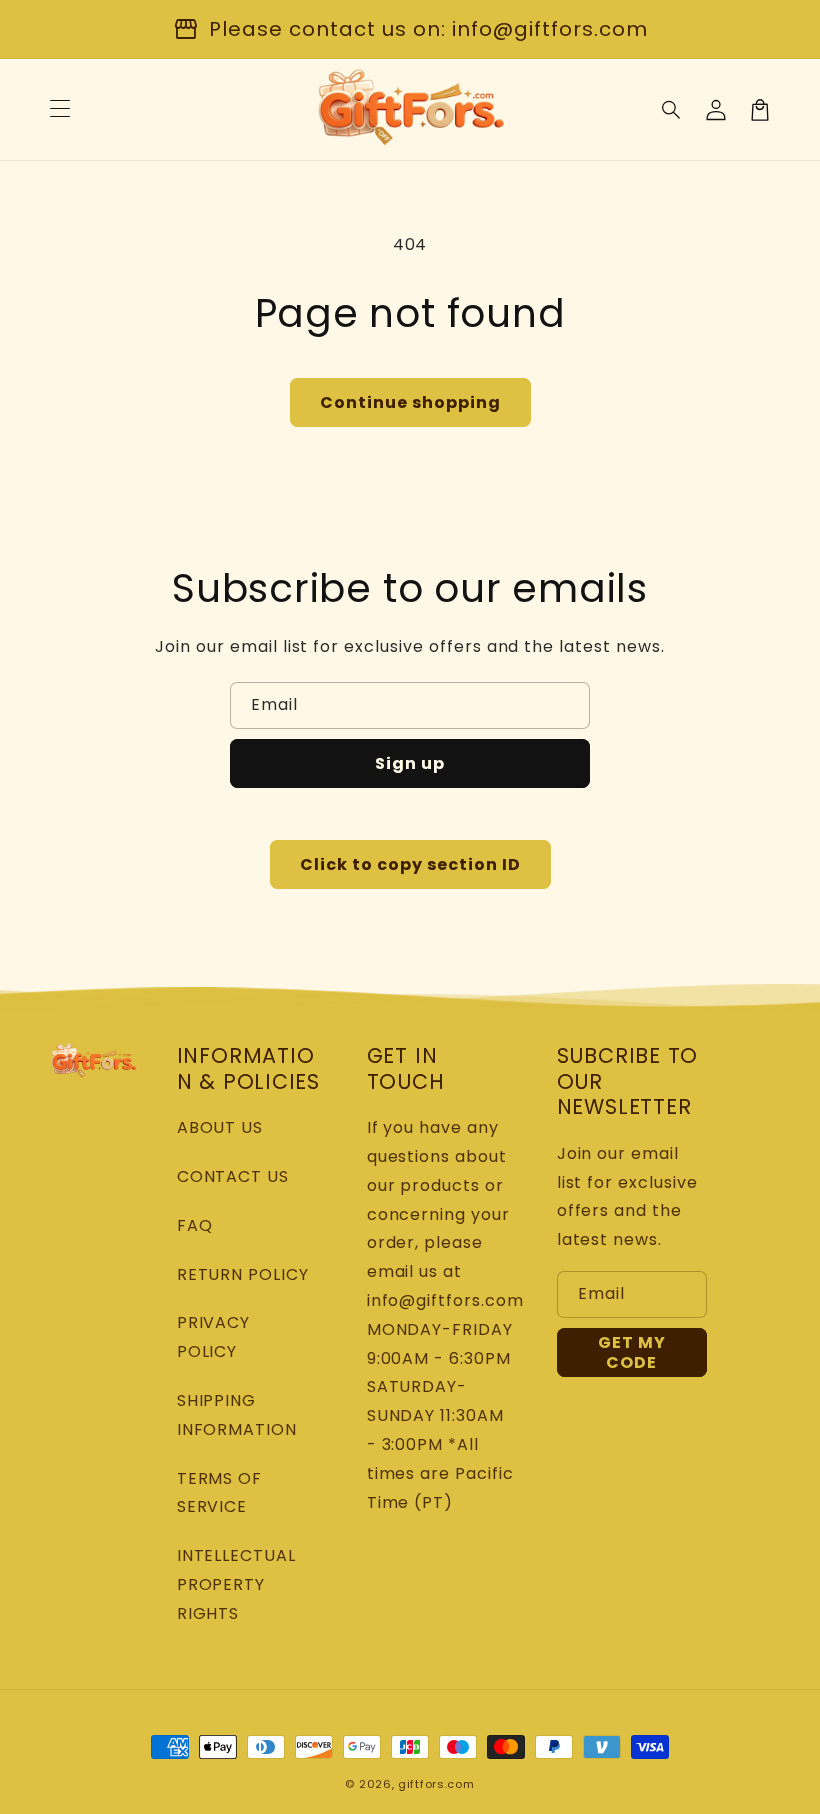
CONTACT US (233, 1176)
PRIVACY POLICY (214, 1337)
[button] (672, 110)
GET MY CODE (632, 1352)
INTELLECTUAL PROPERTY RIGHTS (237, 1584)
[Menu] (60, 110)
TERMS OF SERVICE (220, 1493)
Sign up (410, 763)
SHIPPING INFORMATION (237, 1415)
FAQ (195, 1225)
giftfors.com (436, 1784)
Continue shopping (410, 402)
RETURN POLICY (243, 1274)
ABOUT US (220, 1127)
